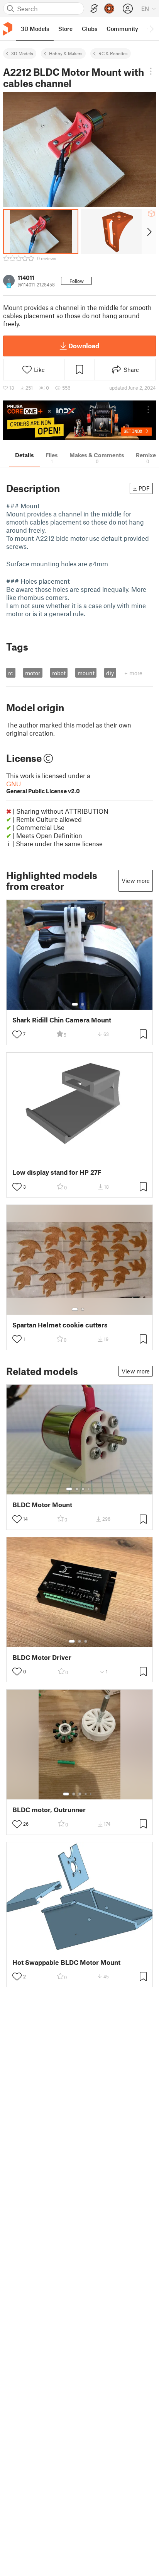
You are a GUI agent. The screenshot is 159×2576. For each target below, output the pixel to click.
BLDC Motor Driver (42, 1657)
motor (33, 673)
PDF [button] (144, 488)
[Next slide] (149, 232)
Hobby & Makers (66, 53)
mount (86, 673)
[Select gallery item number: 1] (75, 1004)
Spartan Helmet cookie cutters (60, 1325)
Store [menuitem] (65, 29)
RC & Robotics (113, 53)
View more (136, 881)
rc (11, 673)
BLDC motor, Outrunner (49, 1810)
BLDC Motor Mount (42, 1505)
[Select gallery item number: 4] (89, 1489)
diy (110, 673)
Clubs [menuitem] (90, 29)
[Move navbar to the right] (151, 29)
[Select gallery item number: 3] (83, 1489)
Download (84, 346)
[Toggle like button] (17, 1034)
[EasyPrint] (94, 9)
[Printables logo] (8, 29)
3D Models (22, 53)
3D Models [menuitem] (35, 29)
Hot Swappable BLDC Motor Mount (66, 1962)
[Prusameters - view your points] (109, 9)
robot (59, 673)
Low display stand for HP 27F (57, 1172)
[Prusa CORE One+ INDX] (79, 420)
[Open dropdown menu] (151, 71)
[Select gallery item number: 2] (83, 1004)
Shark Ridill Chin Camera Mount (62, 1020)
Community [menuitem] (122, 29)
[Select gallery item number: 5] (91, 1794)
